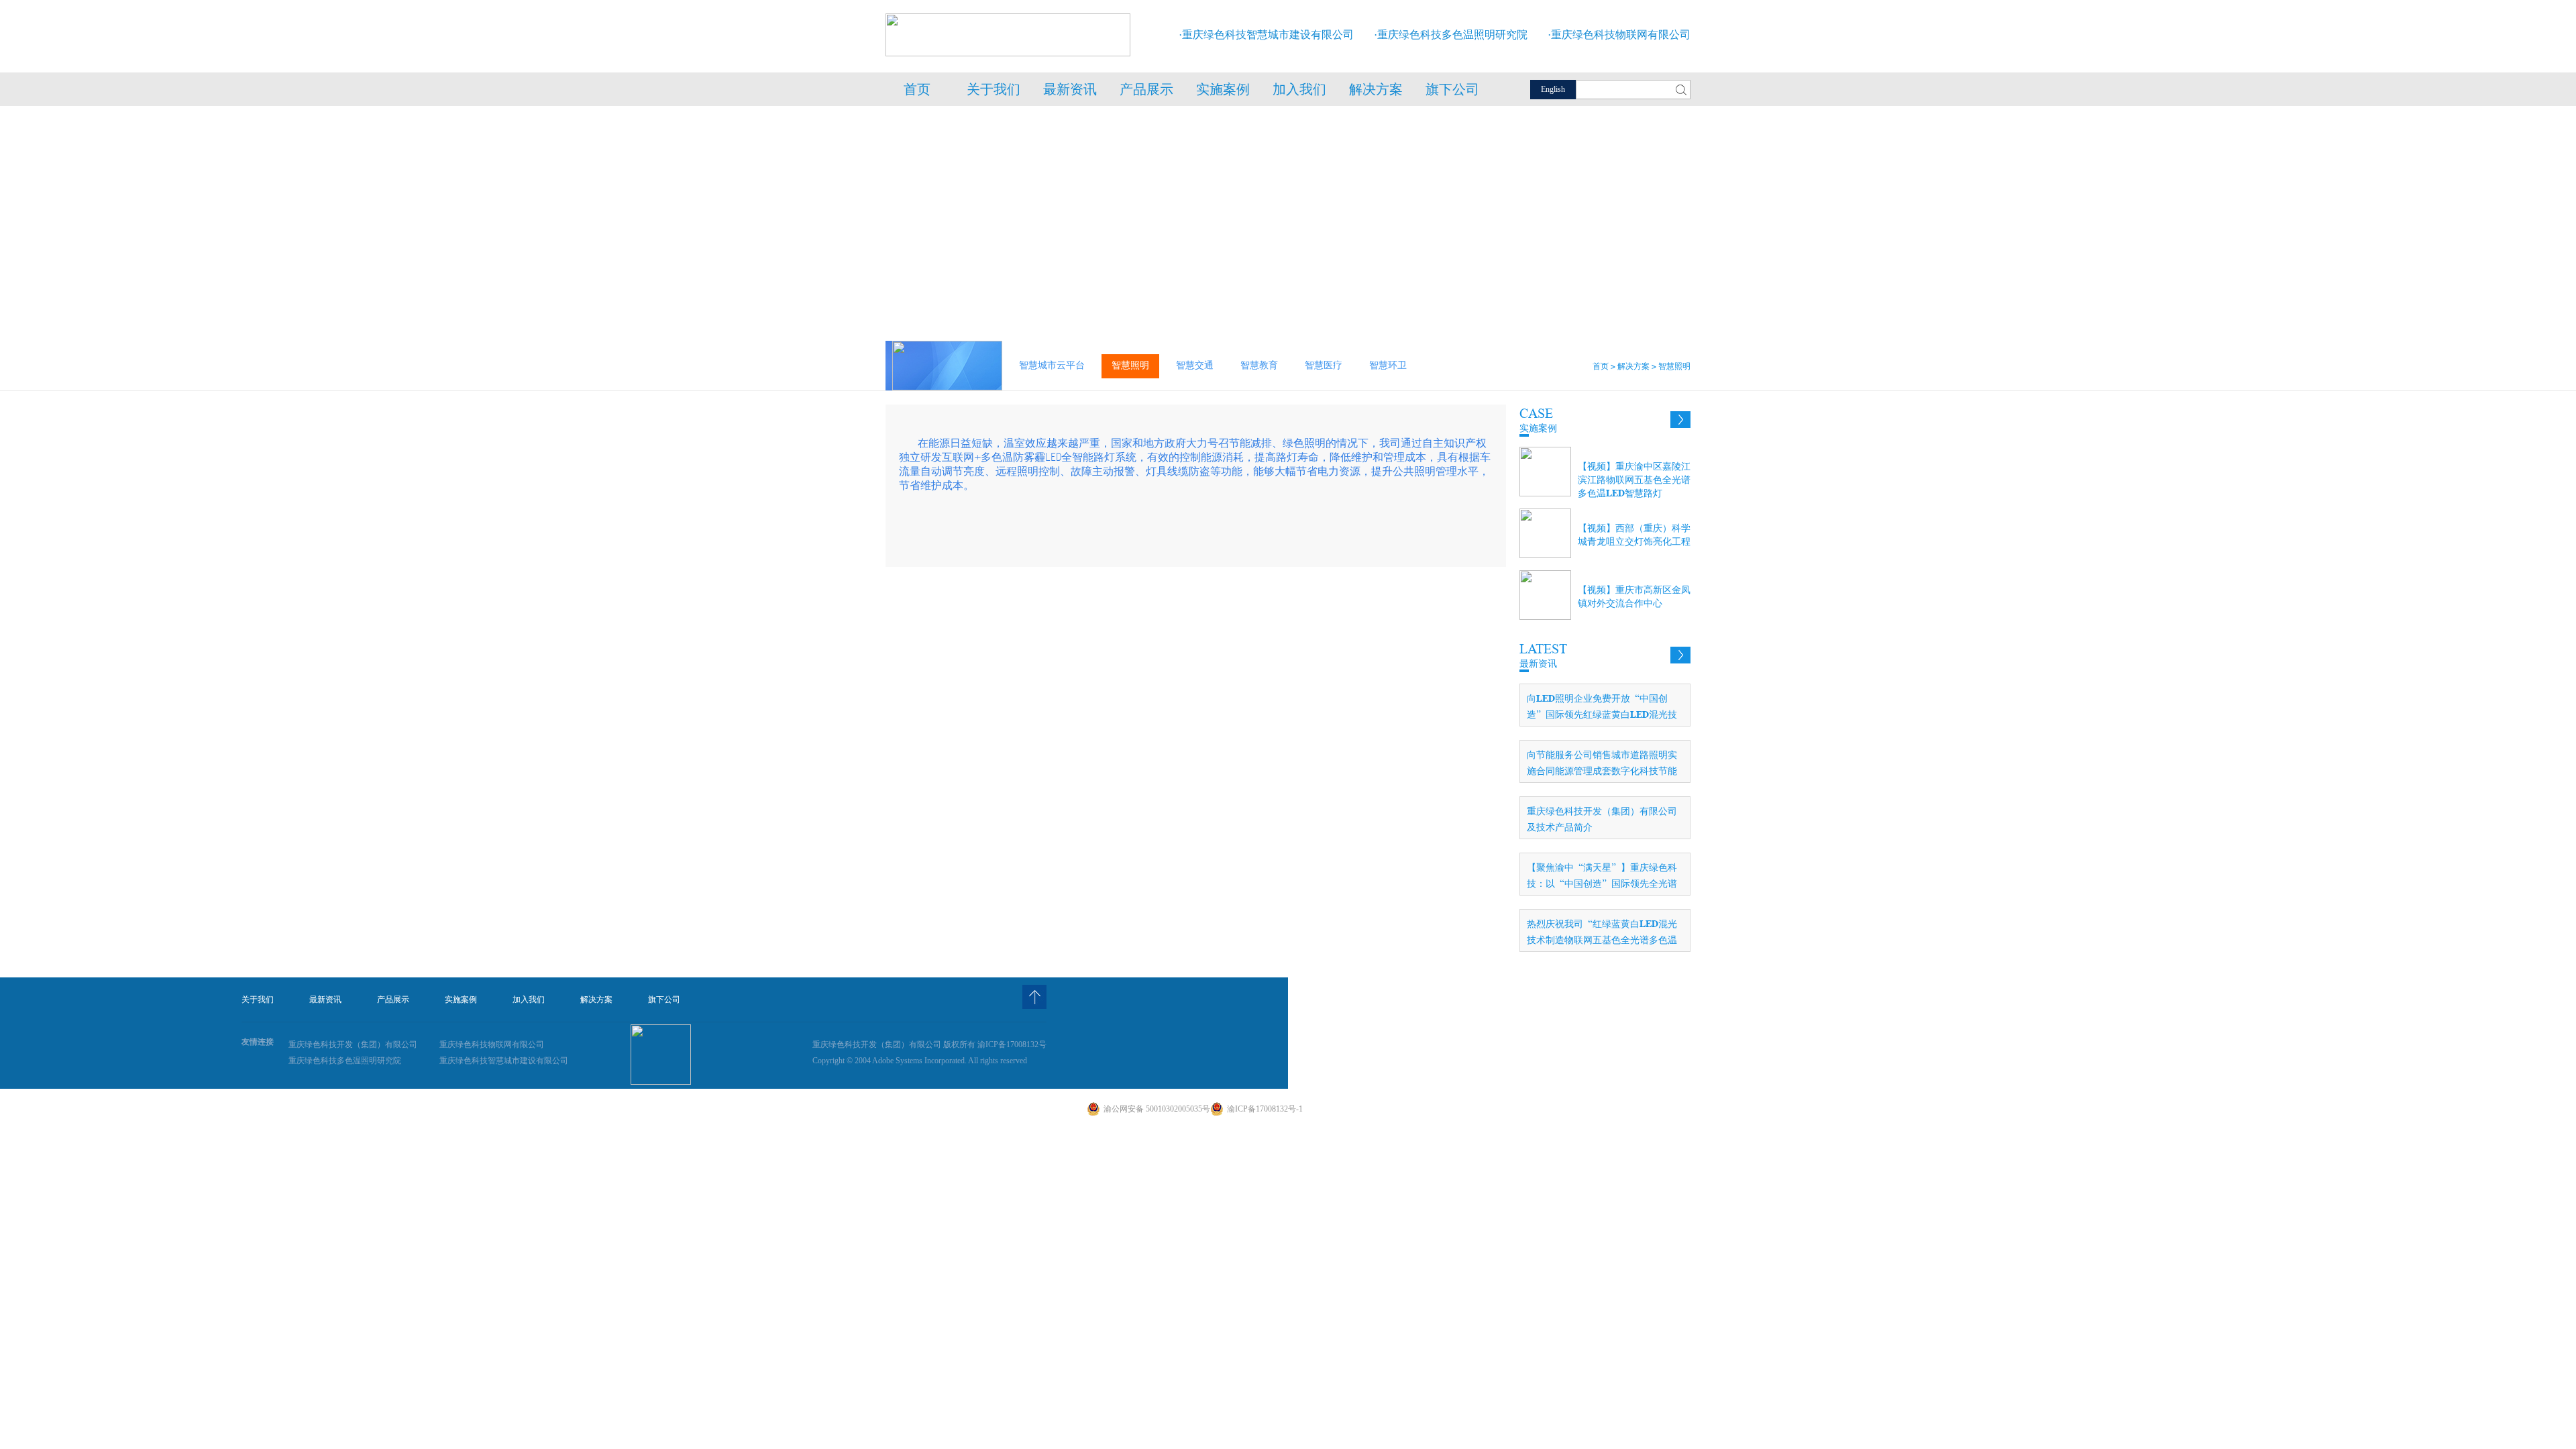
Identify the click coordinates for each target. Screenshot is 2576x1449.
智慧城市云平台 (1052, 365)
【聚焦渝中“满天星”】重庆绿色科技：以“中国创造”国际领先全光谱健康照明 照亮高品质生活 (1602, 878)
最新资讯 (1070, 94)
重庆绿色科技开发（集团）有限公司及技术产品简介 (1602, 819)
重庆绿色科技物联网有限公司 (492, 1044)
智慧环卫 (1388, 365)
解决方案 (1376, 94)
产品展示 (1147, 94)
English (1553, 89)
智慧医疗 (1324, 365)
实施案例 (1223, 94)
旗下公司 (1452, 94)
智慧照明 (1130, 365)
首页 (917, 94)
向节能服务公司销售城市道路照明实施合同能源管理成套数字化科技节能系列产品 (1602, 766)
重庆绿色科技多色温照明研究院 (345, 1061)
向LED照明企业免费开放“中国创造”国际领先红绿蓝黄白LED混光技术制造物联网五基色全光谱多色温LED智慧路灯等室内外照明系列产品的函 (1602, 709)
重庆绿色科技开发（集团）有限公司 (353, 1044)
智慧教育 (1259, 365)
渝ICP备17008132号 (1012, 1044)
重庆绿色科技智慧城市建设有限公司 (504, 1061)
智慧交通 (1195, 365)
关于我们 (994, 94)
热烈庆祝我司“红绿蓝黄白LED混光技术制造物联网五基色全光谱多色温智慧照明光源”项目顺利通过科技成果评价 (1602, 935)
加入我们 (1299, 94)
